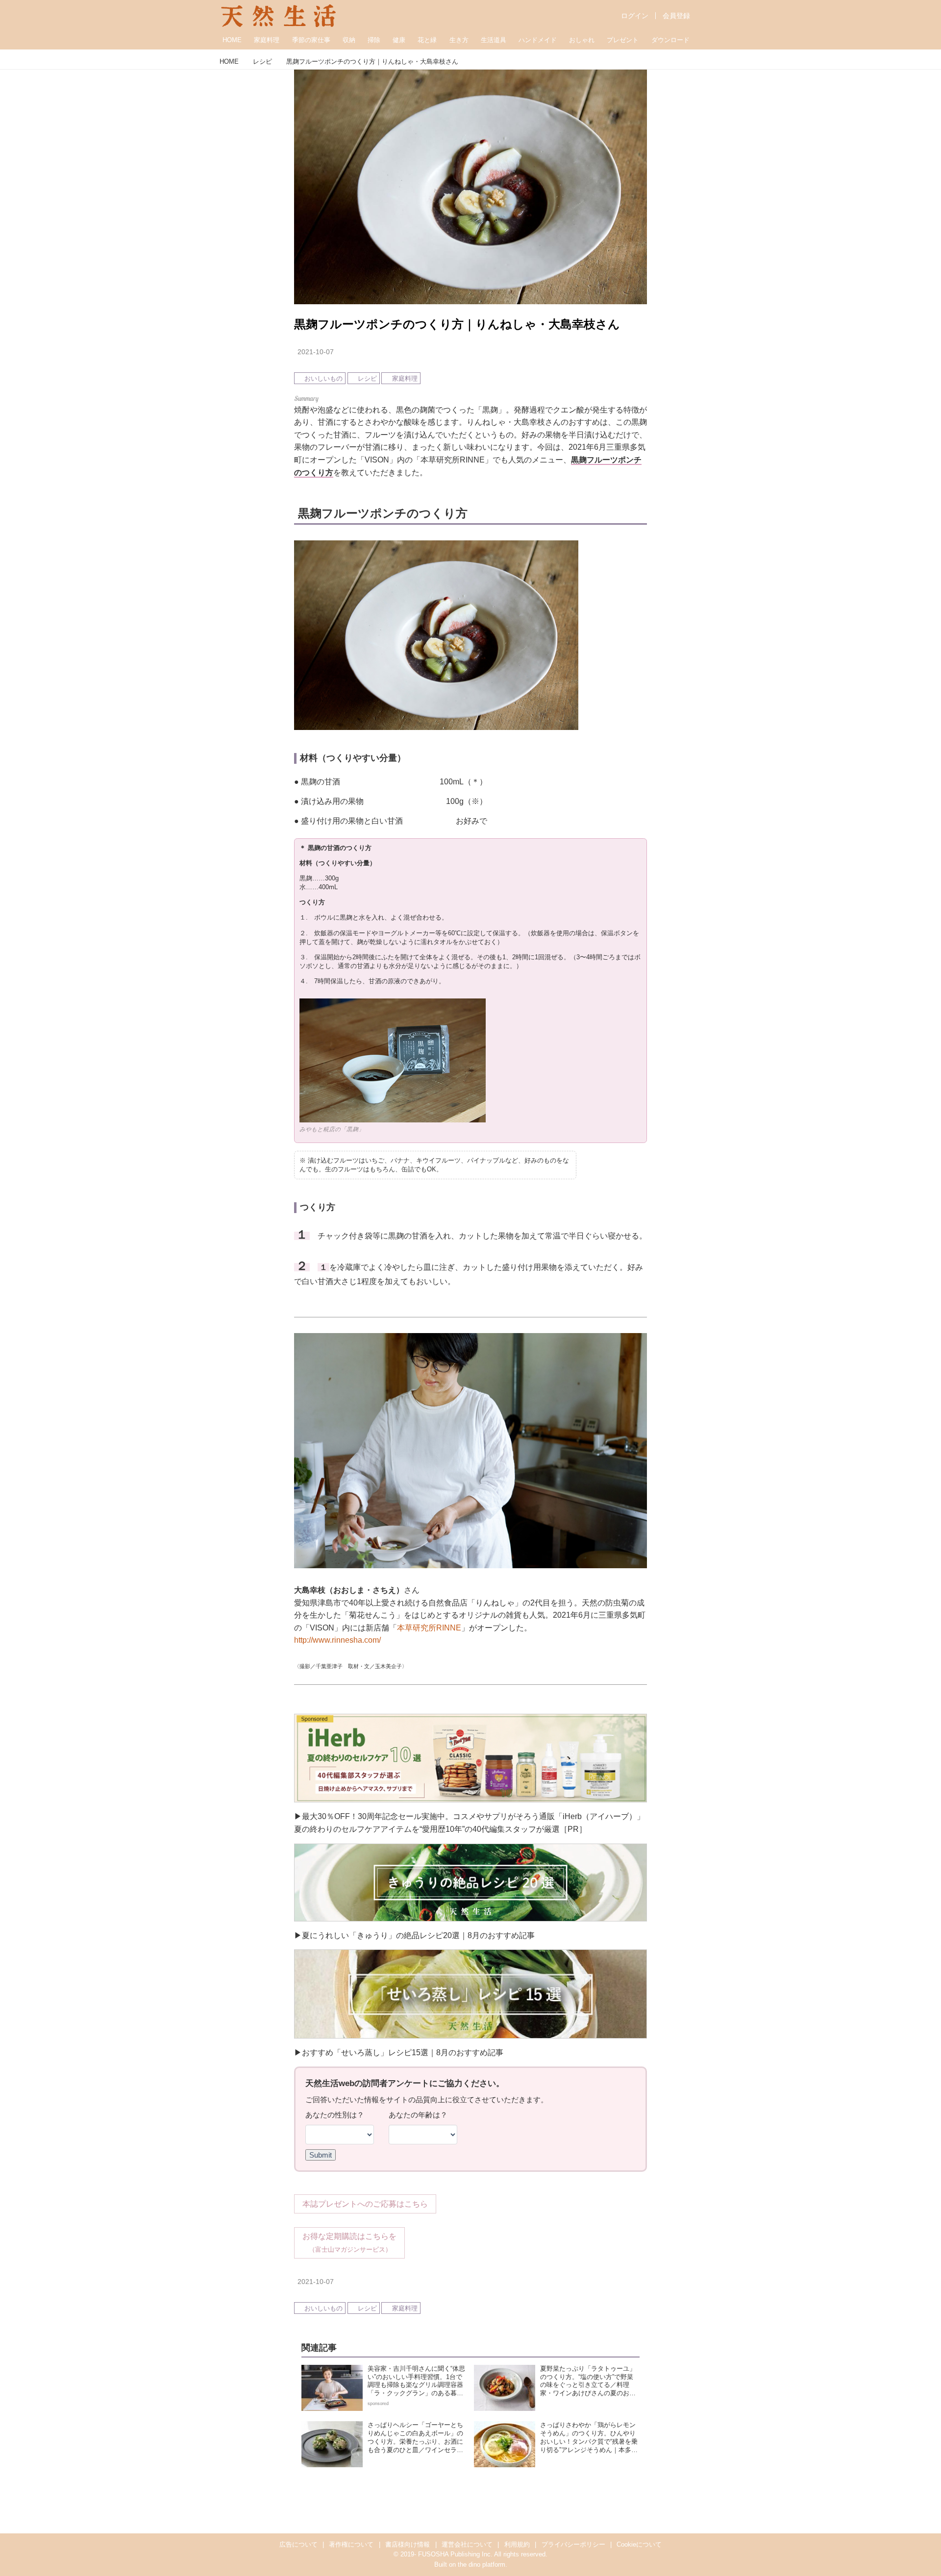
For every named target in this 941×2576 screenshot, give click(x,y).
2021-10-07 (316, 352)
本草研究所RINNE (429, 1628)
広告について (298, 2544)
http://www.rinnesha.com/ (337, 1640)
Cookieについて (639, 2544)
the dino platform (482, 2564)
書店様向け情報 (408, 2544)
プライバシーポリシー (573, 2544)
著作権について (351, 2544)
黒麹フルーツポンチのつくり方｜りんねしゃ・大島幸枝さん (457, 324)
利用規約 (517, 2544)
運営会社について (467, 2544)
